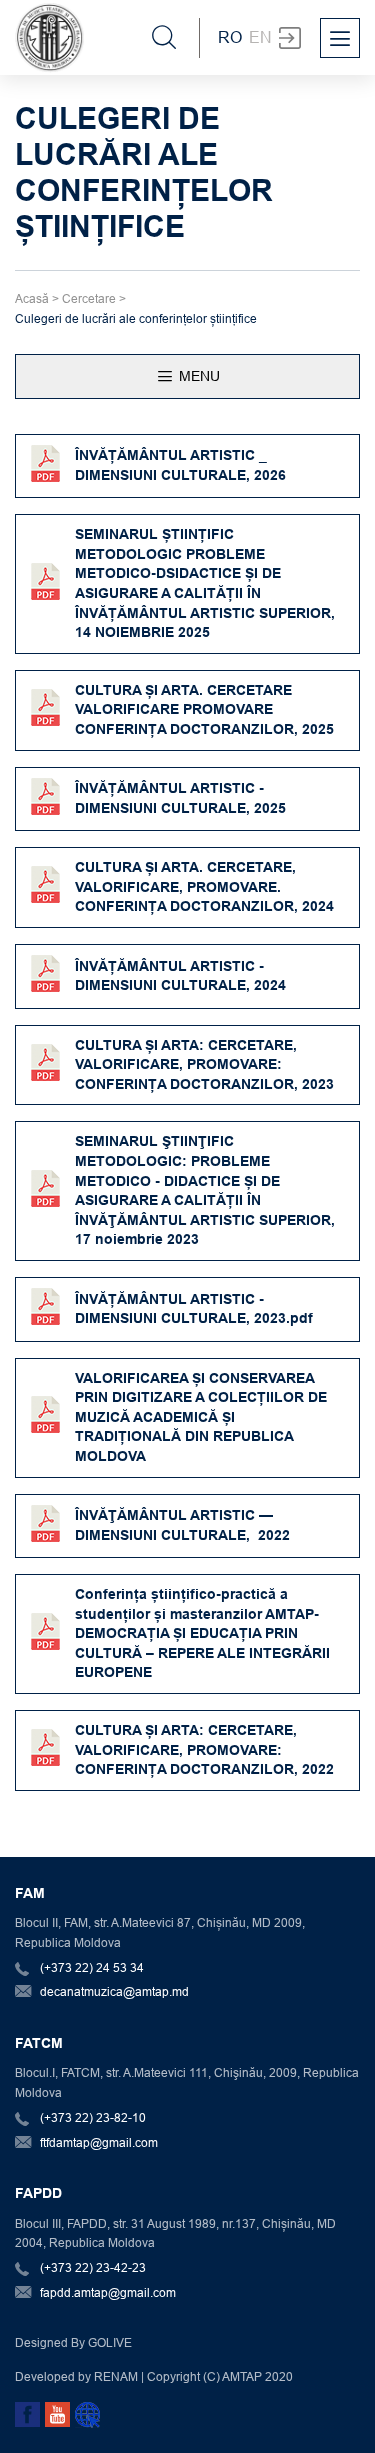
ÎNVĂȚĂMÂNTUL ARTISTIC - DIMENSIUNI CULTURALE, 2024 (180, 976)
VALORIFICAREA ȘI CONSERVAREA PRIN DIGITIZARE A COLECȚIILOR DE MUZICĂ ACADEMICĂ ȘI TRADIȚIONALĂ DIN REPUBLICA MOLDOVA (201, 1417)
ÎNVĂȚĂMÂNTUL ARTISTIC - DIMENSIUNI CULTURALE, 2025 (180, 798)
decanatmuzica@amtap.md (114, 1991)
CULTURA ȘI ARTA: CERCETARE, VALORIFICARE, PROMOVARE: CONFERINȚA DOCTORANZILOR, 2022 (204, 1749)
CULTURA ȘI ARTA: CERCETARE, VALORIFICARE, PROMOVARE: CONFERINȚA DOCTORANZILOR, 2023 (204, 1064)
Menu (197, 376)
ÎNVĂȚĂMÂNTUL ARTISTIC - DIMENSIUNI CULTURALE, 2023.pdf (194, 1309)
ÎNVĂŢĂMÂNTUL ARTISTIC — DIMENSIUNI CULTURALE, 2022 (182, 1525)
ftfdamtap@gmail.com (99, 2142)
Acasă (32, 298)
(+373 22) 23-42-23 (93, 2267)
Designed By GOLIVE (73, 2342)
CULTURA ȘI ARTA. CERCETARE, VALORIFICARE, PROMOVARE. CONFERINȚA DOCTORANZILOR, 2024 (206, 886)
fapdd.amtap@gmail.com (108, 2292)
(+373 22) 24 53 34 (92, 1967)
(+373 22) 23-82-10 (93, 2117)
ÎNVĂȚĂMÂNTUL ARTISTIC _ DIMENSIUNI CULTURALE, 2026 (180, 465)
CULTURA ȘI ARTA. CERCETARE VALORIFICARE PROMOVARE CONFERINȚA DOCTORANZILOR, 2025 (204, 709)
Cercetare (89, 298)
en (260, 37)
